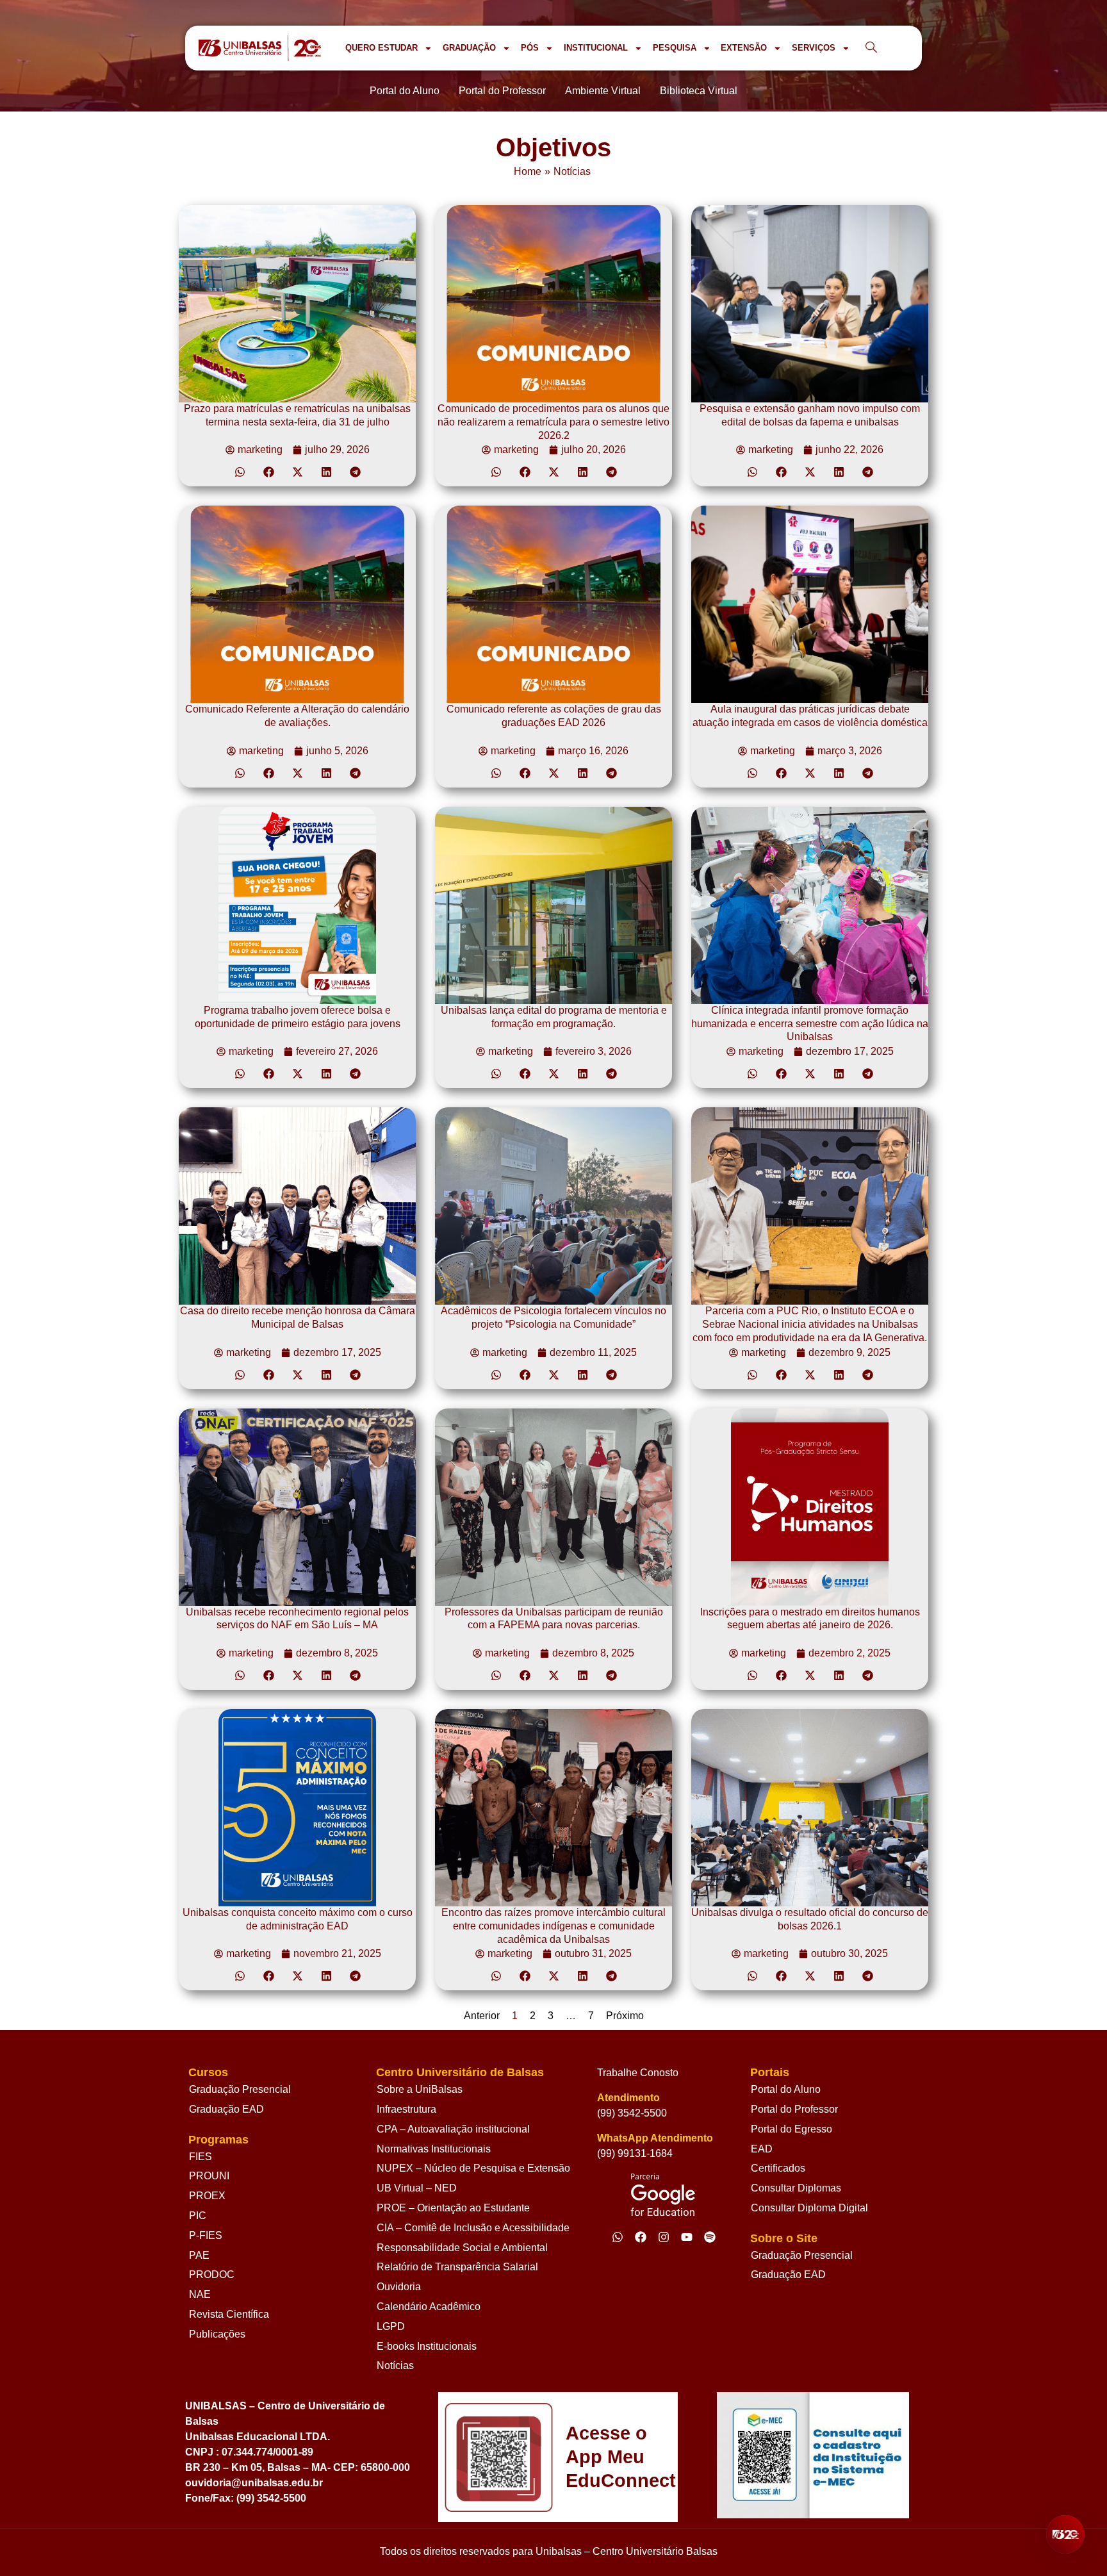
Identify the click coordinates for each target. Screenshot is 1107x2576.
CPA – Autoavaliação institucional (453, 2129)
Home (528, 171)
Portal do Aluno (786, 2089)
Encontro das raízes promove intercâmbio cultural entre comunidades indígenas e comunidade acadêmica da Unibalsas (553, 1926)
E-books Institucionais (427, 2346)
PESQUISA (675, 48)
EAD (762, 2149)
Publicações (217, 2334)
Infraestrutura (406, 2109)
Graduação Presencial (240, 2089)
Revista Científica (229, 2314)
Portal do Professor (794, 2109)
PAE (199, 2255)
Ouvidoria (399, 2287)
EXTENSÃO (744, 48)
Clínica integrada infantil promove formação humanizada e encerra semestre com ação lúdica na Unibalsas (810, 1024)
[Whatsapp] (618, 2237)
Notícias (572, 171)
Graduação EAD (226, 2109)
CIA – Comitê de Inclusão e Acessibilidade (473, 2228)
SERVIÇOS (814, 48)
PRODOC (212, 2275)
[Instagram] (664, 2237)
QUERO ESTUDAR (381, 48)
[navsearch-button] (871, 48)
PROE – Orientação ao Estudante (453, 2208)
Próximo (625, 2016)
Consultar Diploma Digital (809, 2208)
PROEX (207, 2196)
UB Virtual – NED (417, 2188)
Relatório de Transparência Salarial (457, 2267)
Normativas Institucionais (434, 2149)
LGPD (391, 2326)
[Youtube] (687, 2237)
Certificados (778, 2168)
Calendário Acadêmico (429, 2307)
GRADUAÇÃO (469, 48)
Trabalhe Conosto (638, 2073)
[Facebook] (641, 2237)
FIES (201, 2157)
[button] (240, 472)
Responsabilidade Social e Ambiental (462, 2248)
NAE (200, 2294)
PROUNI (209, 2176)
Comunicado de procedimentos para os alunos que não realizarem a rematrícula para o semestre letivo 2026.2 (553, 422)
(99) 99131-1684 (635, 2153)
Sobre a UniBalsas (420, 2089)
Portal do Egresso (791, 2129)
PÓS (530, 48)
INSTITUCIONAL (596, 48)
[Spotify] (710, 2237)
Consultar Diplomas (796, 2188)
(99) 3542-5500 (632, 2113)
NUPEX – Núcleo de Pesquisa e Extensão (473, 2168)
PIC (198, 2216)
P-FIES (206, 2235)
